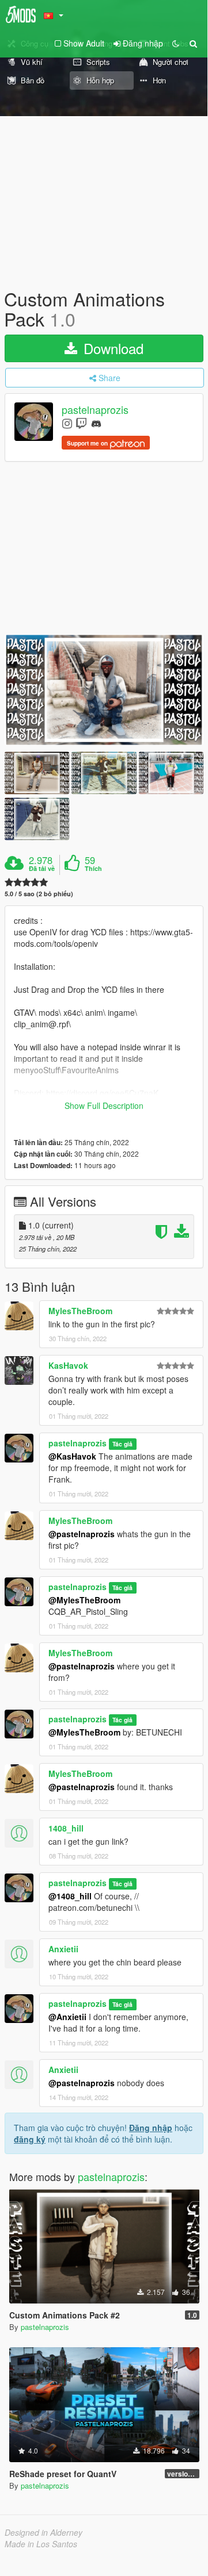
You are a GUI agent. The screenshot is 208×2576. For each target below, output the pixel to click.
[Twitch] (81, 423)
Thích (93, 869)
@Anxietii (67, 2017)
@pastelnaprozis (82, 1534)
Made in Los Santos (41, 2544)
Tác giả (122, 1444)
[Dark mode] (176, 43)
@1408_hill (70, 1896)
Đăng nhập (151, 2128)
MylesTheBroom (80, 1311)
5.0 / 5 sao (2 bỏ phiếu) (39, 894)
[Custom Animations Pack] (104, 690)
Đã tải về (42, 869)
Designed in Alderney (44, 2532)
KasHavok (68, 1365)
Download (111, 348)
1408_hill (66, 1828)
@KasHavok (72, 1456)
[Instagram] (67, 423)
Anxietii (63, 1949)
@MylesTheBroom (84, 1600)
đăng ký (30, 2139)
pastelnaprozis (95, 410)
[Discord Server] (96, 423)
